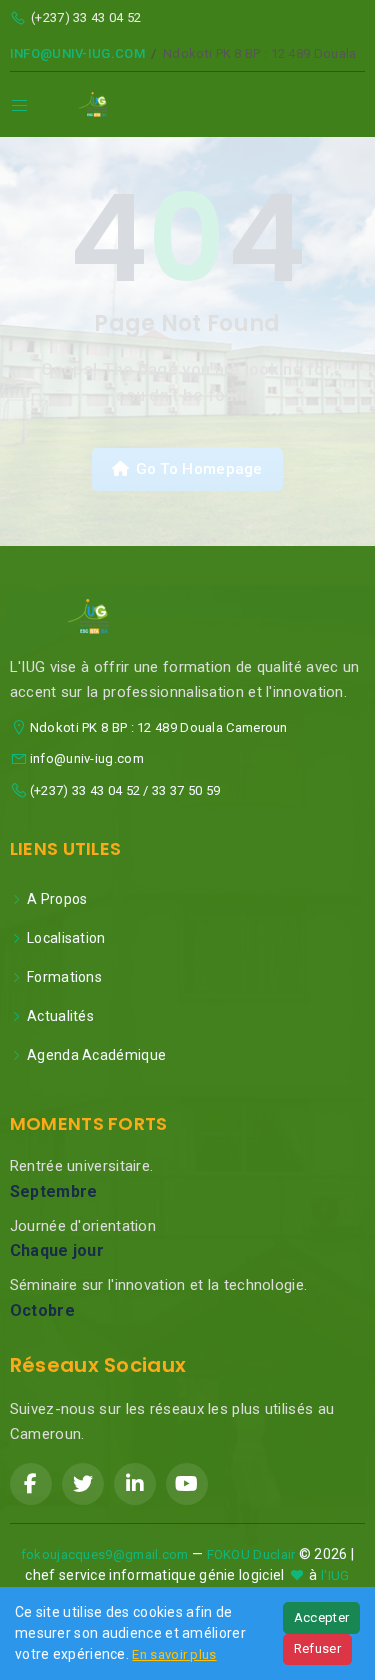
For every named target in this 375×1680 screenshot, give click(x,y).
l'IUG (335, 1575)
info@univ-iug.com (77, 53)
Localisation (66, 938)
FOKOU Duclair (251, 1554)
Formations (64, 977)
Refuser (317, 1648)
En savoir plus (174, 1654)
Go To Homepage (199, 469)
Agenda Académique (96, 1055)
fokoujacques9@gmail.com (105, 1554)
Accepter (321, 1617)
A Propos (57, 899)
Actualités (60, 1016)
